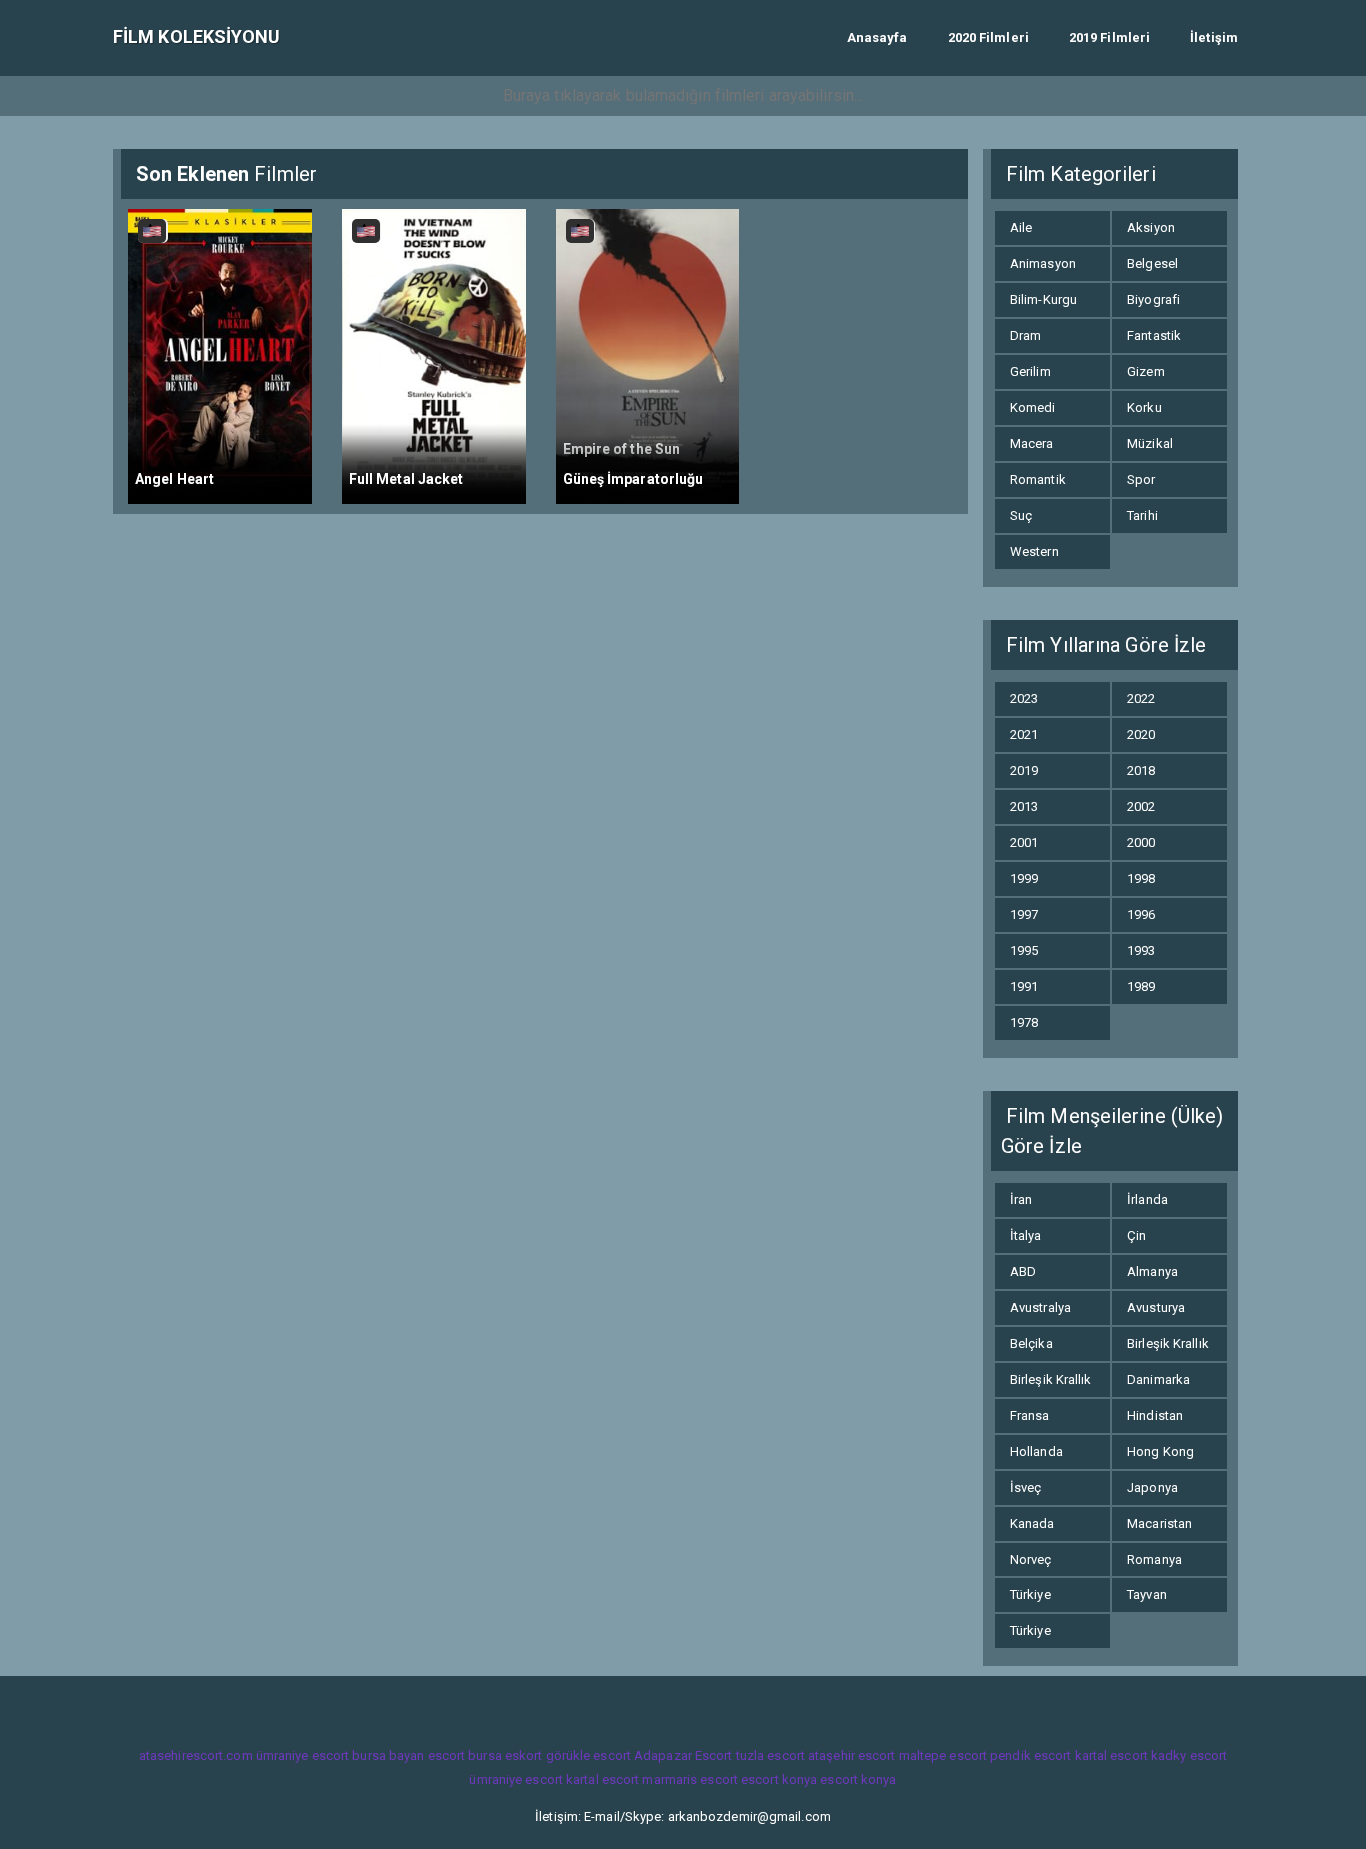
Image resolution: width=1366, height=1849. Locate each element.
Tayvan (1147, 1594)
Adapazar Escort (683, 1755)
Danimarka (1158, 1379)
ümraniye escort (303, 1755)
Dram (1025, 335)
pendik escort (1030, 1755)
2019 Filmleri (1109, 37)
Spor (1141, 479)
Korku (1144, 407)
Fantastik (1154, 335)
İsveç (1026, 1487)
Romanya (1154, 1559)
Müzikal (1150, 443)
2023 (1024, 698)
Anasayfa (877, 37)
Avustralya (1040, 1307)
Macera (1032, 443)
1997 (1024, 914)
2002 (1141, 806)
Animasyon (1043, 263)
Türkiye (1030, 1594)
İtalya (1026, 1235)
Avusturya (1156, 1307)
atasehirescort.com (196, 1755)
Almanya (1152, 1271)
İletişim (1214, 37)
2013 (1024, 806)
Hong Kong (1160, 1451)
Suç (1021, 515)
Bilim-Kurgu (1043, 299)
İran (1021, 1199)
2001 (1024, 842)
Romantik (1038, 479)
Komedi (1033, 407)
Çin (1136, 1235)
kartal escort (1111, 1755)
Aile (1021, 227)
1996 (1141, 914)
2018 (1141, 770)
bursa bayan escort (408, 1755)
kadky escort (1189, 1755)
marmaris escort (690, 1779)
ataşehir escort (852, 1755)
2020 (1141, 734)
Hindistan (1155, 1415)
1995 (1024, 950)
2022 (1141, 698)
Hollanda (1036, 1451)
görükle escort (588, 1755)
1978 (1024, 1022)
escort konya (779, 1779)
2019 (1024, 770)
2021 (1024, 734)
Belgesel (1152, 263)
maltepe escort (943, 1755)
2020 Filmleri (988, 37)
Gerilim (1030, 371)
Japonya (1152, 1487)
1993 (1141, 950)
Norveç (1031, 1559)
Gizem (1146, 371)
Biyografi (1153, 299)
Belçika (1031, 1343)
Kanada (1032, 1523)
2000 (1141, 842)
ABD (1023, 1271)
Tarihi (1142, 515)
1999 (1024, 878)
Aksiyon (1151, 227)
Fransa (1030, 1415)
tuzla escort (770, 1755)
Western (1034, 551)
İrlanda (1147, 1199)
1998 (1141, 878)
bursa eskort (505, 1755)
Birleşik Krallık (1168, 1343)
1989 (1141, 986)
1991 (1024, 986)
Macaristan (1159, 1523)
